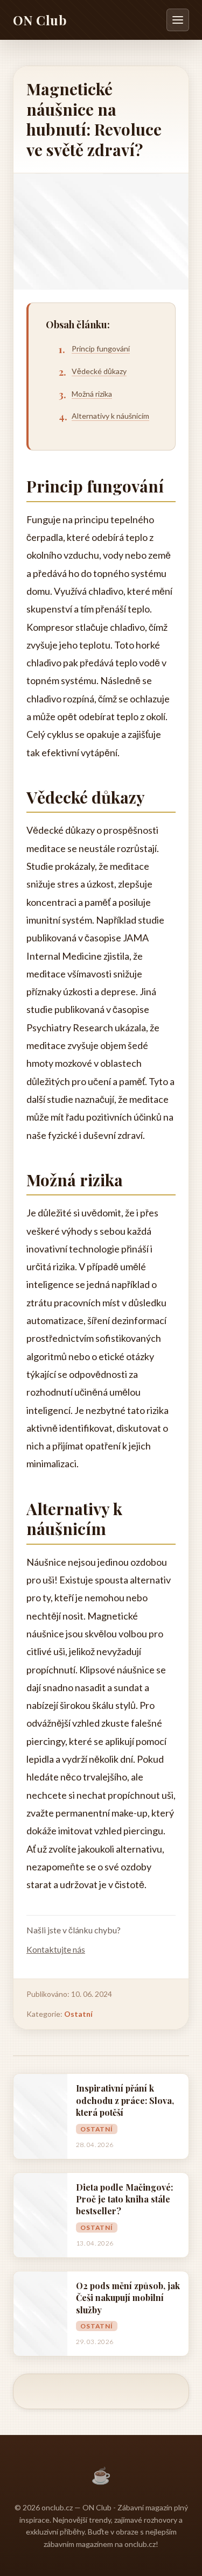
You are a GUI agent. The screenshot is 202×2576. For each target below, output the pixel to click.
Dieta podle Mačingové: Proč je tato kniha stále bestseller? (124, 2199)
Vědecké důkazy (99, 371)
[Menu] (178, 20)
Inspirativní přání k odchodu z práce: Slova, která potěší (125, 2100)
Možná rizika (92, 394)
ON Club (40, 20)
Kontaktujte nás (56, 1949)
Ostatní (78, 2014)
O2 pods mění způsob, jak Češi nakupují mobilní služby (128, 2298)
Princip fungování (101, 349)
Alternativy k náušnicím (110, 416)
